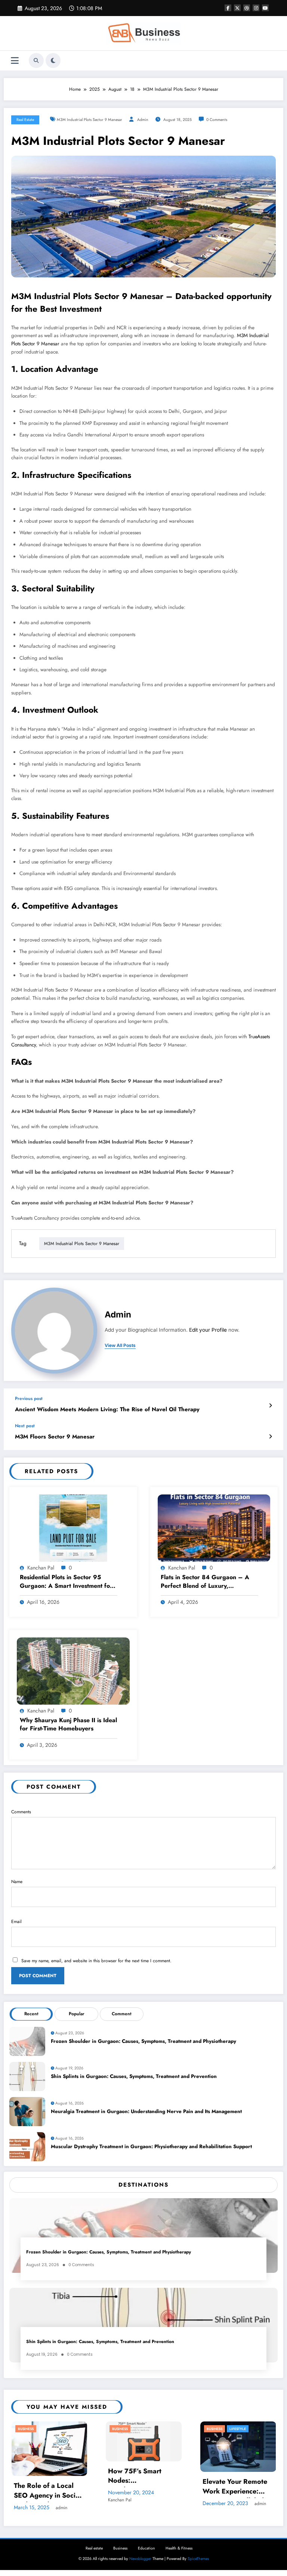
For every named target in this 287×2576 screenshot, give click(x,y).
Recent (31, 2014)
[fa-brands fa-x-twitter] (237, 8)
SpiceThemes (198, 2559)
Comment (122, 2014)
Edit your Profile (208, 1330)
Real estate (25, 120)
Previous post (29, 1399)
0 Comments (217, 120)
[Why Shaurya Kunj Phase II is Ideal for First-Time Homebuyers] (73, 1670)
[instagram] (256, 8)
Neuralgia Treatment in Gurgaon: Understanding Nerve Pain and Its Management (146, 2111)
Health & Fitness (179, 2548)
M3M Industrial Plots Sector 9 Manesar (90, 120)
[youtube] (265, 8)
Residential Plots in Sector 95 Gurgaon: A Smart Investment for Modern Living (66, 1582)
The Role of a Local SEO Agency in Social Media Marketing (47, 2491)
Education (146, 2548)
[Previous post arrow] (270, 1406)
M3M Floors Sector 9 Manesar (55, 1437)
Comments (21, 1812)
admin (143, 120)
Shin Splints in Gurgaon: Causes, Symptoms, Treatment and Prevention (134, 2076)
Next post (25, 1426)
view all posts (120, 1345)
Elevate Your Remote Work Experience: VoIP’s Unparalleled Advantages (235, 2487)
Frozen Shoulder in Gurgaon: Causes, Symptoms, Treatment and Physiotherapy (143, 2041)
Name (17, 1882)
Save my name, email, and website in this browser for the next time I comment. (96, 1961)
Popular (77, 2014)
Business (26, 2429)
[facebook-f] (228, 8)
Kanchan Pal (41, 1568)
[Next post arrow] (270, 1437)
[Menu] (15, 61)
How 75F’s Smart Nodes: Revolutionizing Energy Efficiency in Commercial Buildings (142, 2477)
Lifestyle (238, 2429)
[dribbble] (247, 8)
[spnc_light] (53, 60)
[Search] (36, 60)
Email (16, 1922)
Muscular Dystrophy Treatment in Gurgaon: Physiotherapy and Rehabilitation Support (151, 2146)
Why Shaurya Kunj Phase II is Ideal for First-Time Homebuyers (68, 1724)
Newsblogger (140, 2559)
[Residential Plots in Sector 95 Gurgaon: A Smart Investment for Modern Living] (73, 1528)
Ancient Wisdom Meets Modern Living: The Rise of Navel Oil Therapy (107, 1410)
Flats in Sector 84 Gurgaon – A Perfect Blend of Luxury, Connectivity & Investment (205, 1582)
